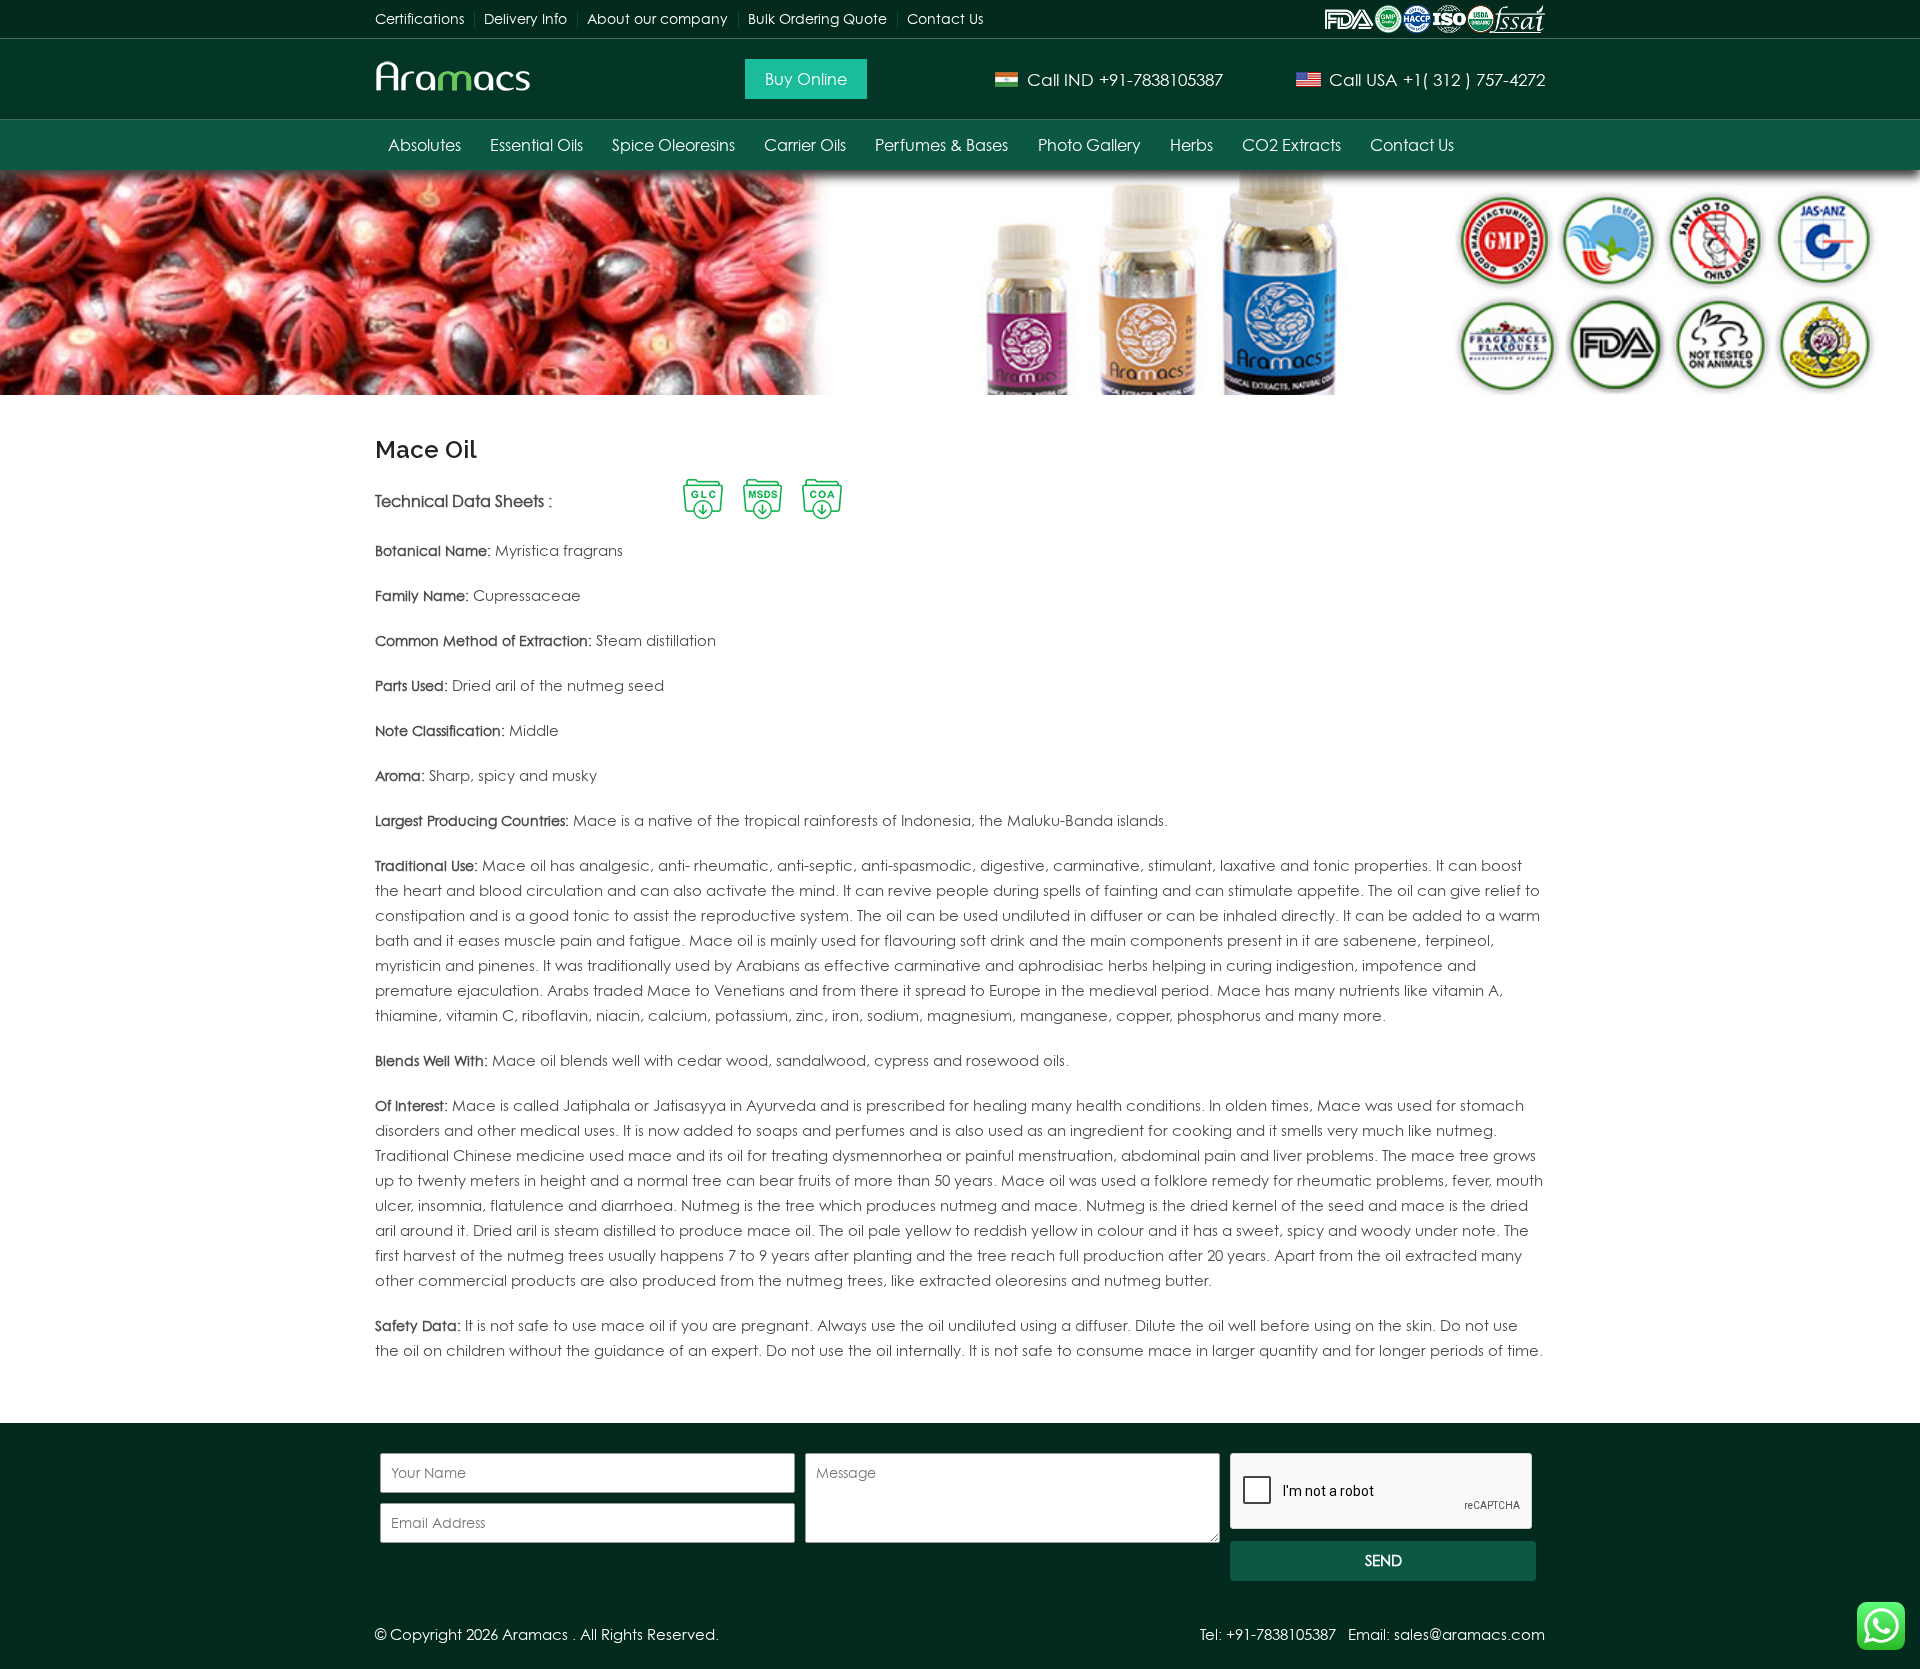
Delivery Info (525, 18)
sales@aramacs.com (1469, 1634)
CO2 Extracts (1291, 145)
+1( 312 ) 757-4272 (1474, 79)
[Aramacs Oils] (453, 87)
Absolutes (424, 145)
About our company (657, 18)
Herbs (1191, 145)
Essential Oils (536, 145)
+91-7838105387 (1161, 79)
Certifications (419, 18)
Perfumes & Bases (941, 145)
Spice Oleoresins (673, 145)
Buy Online (806, 79)
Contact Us (945, 18)
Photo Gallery (1089, 145)
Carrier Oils (805, 145)
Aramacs (535, 1634)
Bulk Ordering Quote (817, 18)
